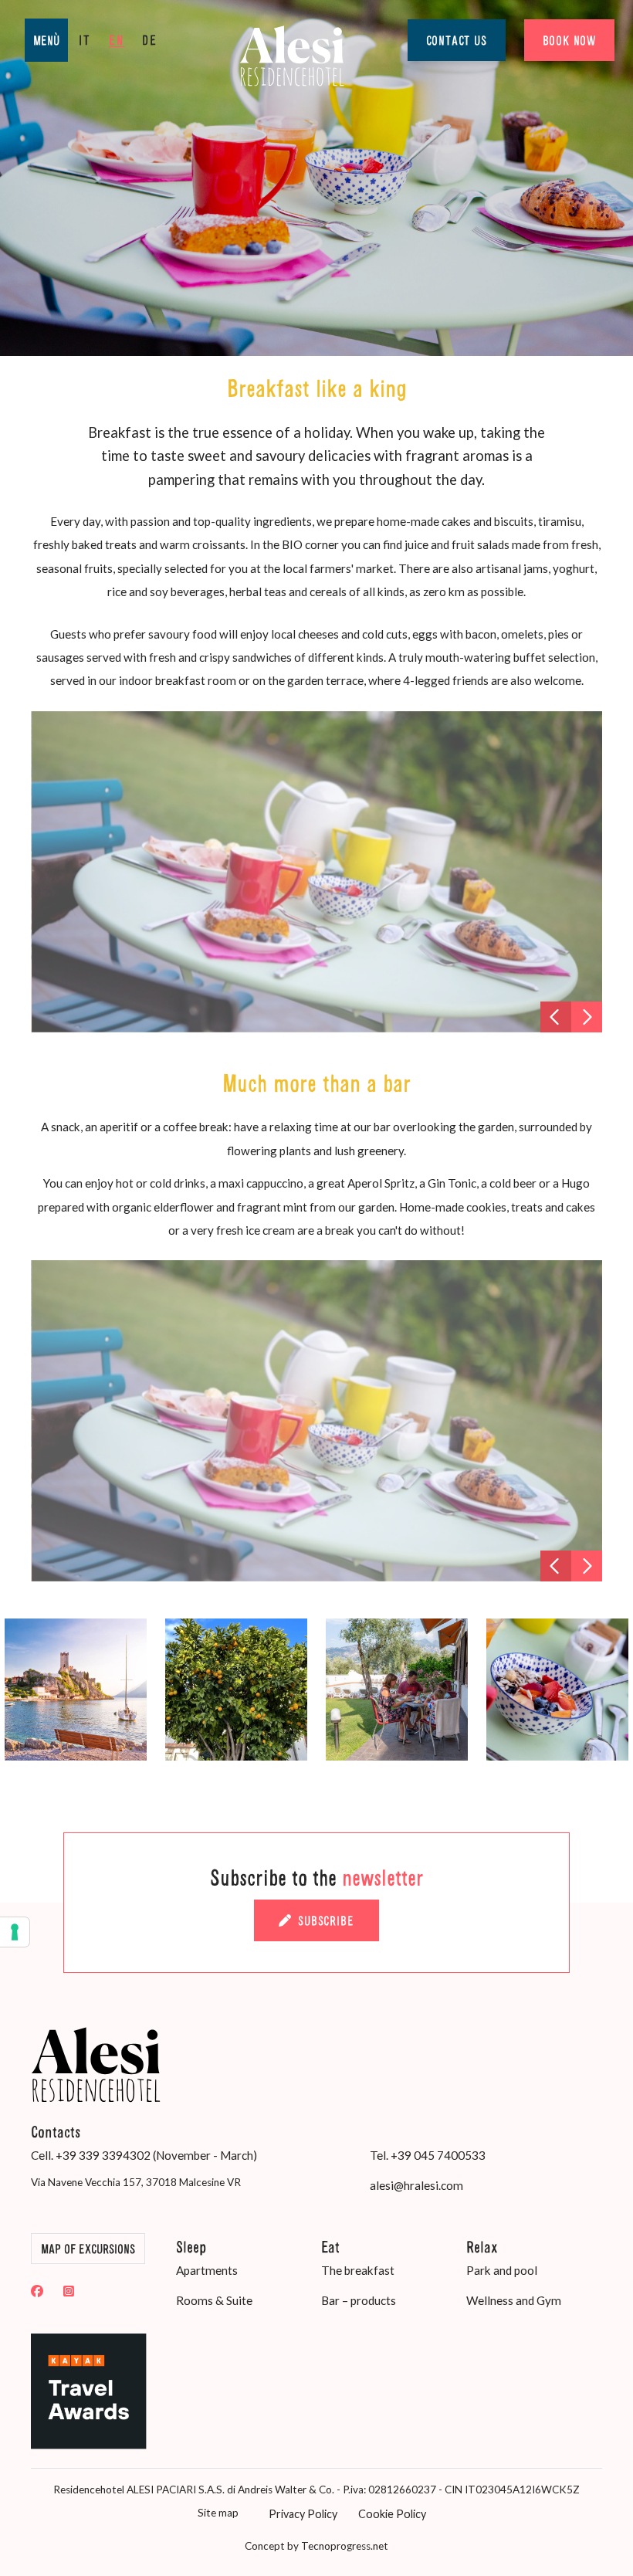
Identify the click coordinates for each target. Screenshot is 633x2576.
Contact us (457, 40)
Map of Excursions (88, 2249)
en (117, 40)
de (150, 40)
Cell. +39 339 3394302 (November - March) (144, 2155)
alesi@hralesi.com (416, 2185)
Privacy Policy (303, 2514)
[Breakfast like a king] (317, 872)
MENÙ (46, 40)
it (85, 40)
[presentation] (556, 1017)
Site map (218, 2513)
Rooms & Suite (214, 2300)
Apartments (207, 2270)
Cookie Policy (392, 2514)
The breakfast (358, 2270)
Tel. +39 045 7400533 (428, 2155)
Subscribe (326, 1920)
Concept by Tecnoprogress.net (316, 2546)
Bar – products (359, 2300)
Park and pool (502, 2270)
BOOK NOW (569, 40)
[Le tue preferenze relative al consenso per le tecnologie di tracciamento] (15, 1932)
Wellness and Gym (514, 2300)
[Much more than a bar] (317, 1421)
